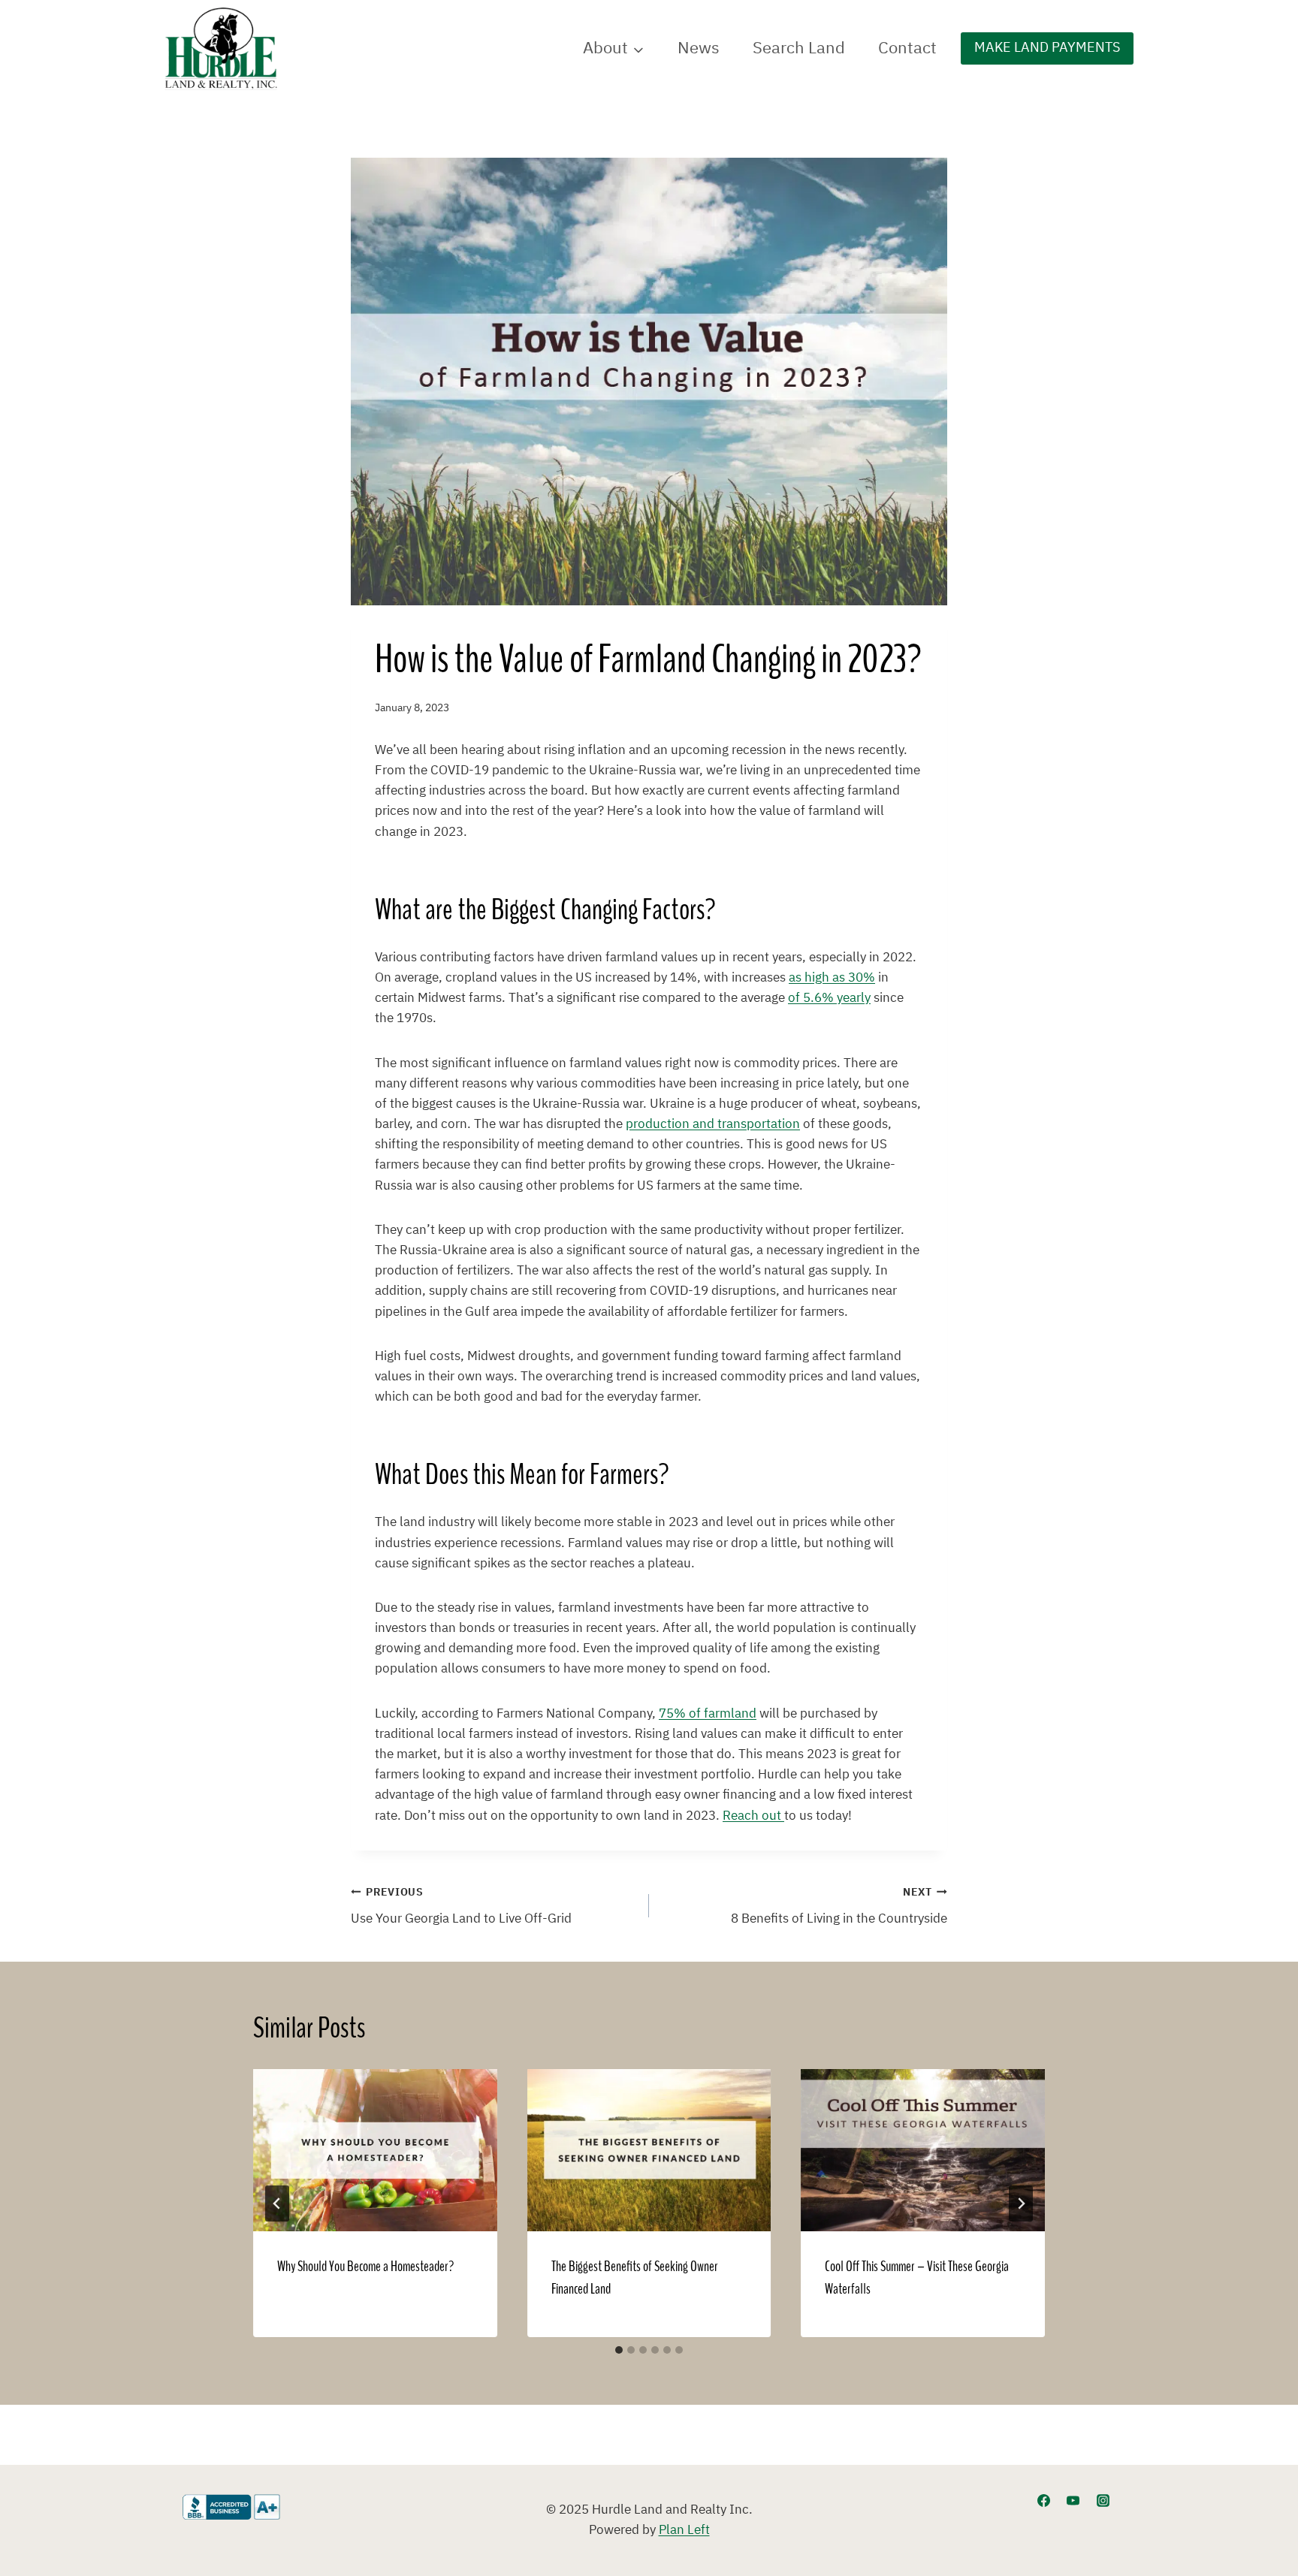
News (699, 48)
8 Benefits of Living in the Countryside (839, 1906)
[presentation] (375, 2150)
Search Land (799, 48)
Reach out (753, 1816)
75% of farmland (708, 1714)
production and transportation (713, 1124)
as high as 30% (832, 978)
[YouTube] (1073, 2500)
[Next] (1021, 2203)
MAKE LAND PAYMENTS (1047, 48)
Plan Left (684, 2530)
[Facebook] (1044, 2500)
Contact (907, 48)
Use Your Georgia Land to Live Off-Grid (461, 1906)
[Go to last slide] (277, 2203)
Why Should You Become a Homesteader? (365, 2267)
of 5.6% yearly (829, 998)
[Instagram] (1103, 2500)
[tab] (619, 2350)
